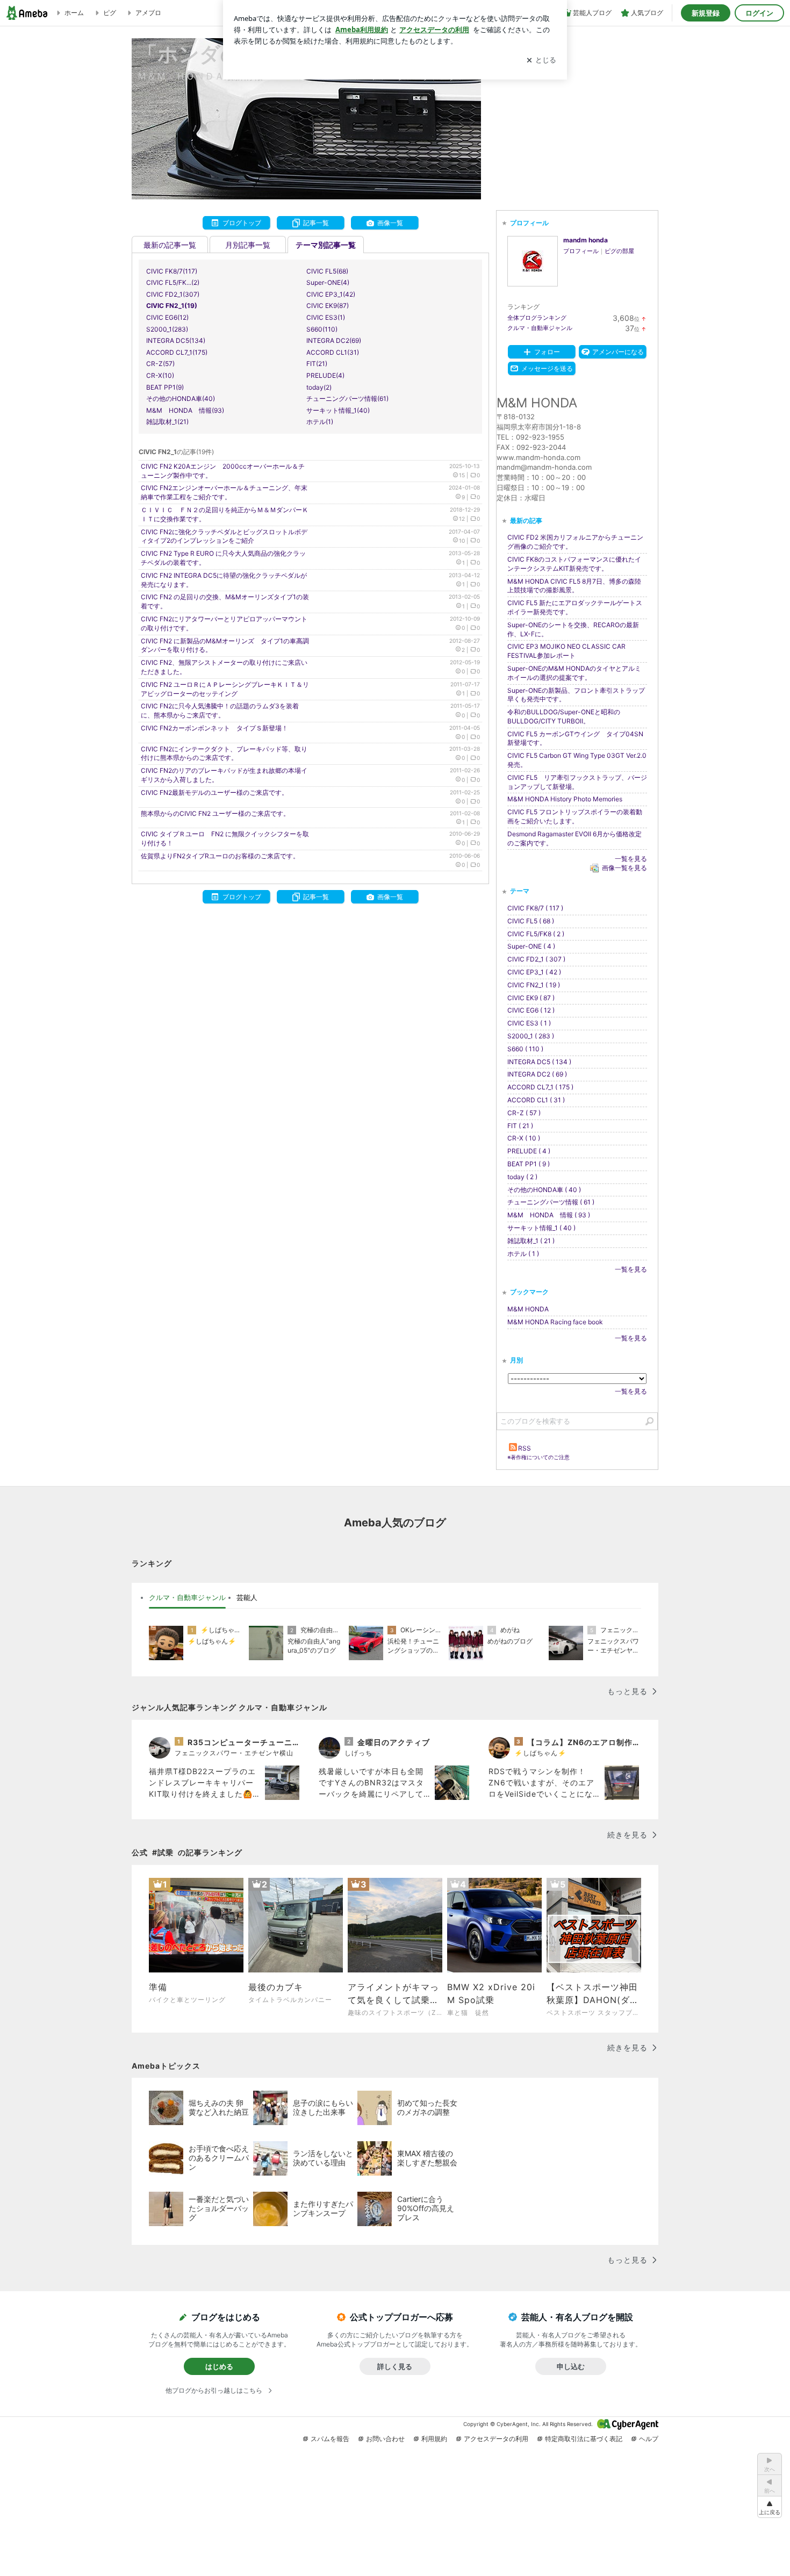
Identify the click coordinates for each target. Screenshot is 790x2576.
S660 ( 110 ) (525, 1049)
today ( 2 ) (522, 1177)
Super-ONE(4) (328, 282)
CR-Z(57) (160, 364)
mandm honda (586, 240)
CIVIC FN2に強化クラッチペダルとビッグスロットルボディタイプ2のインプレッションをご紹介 (224, 536)
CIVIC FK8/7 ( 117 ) (535, 908)
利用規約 (434, 2439)
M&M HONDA (528, 1309)
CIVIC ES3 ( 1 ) (529, 1023)
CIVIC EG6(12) (167, 317)
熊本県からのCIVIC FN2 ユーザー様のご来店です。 (215, 813)
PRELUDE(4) (325, 375)
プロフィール (581, 251)
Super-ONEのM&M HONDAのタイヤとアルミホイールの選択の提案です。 (574, 673)
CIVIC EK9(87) (328, 306)
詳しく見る (395, 2366)
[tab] (187, 1598)
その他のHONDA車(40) (181, 399)
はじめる (219, 2366)
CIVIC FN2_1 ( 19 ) (534, 985)
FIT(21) (317, 364)
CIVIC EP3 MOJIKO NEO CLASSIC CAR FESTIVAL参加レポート (566, 651)
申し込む (571, 2366)
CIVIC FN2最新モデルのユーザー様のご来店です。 (214, 792)
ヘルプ (649, 2439)
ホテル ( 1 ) (523, 1254)
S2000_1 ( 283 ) (531, 1036)
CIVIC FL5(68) (327, 271)
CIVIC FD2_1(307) (173, 294)
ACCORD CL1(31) (333, 352)
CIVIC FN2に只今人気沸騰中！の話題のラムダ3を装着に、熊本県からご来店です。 (220, 711)
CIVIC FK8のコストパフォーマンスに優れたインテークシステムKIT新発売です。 (574, 564)
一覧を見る (631, 859)
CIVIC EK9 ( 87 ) (531, 998)
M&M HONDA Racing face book (555, 1322)
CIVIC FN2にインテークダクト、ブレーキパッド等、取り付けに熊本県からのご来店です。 (224, 754)
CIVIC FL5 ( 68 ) (531, 921)
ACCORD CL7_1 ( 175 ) (540, 1087)
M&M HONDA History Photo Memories (565, 799)
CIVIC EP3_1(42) (331, 294)
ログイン (759, 13)
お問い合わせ (385, 2439)
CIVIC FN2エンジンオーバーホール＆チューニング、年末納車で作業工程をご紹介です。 (224, 492)
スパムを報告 (330, 2439)
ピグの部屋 (619, 251)
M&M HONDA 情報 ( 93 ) (549, 1215)
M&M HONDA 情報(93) (185, 410)
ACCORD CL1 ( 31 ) (536, 1100)
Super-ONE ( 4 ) (531, 946)
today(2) (319, 387)
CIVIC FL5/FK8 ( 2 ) (536, 934)
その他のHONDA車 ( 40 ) (544, 1190)
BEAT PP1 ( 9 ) (529, 1164)
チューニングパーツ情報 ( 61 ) (551, 1202)
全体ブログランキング (537, 318)
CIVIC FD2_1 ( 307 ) (536, 959)
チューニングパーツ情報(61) (347, 399)
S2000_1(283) (167, 329)
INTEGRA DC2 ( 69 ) (537, 1074)
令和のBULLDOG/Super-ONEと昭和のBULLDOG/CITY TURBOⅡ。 (564, 716)
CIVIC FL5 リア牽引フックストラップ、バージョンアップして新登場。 (577, 782)
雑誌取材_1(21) (167, 422)
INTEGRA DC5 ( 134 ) (539, 1062)
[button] (770, 2507)
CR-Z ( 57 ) (524, 1113)
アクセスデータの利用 (496, 2439)
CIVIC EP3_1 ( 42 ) (534, 972)
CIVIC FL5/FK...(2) (173, 282)
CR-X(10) (160, 375)
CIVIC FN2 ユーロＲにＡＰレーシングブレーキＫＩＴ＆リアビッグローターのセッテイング (225, 689)
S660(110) (322, 329)
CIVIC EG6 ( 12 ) (531, 1010)
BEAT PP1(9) (165, 387)
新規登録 (706, 13)
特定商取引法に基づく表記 (584, 2439)
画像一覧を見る (624, 868)
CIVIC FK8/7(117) (172, 271)
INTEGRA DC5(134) (176, 340)
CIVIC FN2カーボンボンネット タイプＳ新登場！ (214, 728)
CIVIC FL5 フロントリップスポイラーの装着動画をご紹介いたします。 (575, 816)
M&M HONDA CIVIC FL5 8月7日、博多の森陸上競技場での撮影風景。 (574, 586)
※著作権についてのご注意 (538, 1457)
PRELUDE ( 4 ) (529, 1151)
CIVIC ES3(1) (326, 317)
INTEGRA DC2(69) (334, 340)
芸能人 (247, 1597)
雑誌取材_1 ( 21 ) (531, 1241)
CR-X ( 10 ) (524, 1138)
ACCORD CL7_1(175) (177, 352)
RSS (525, 1448)
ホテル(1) (320, 422)
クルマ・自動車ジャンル (540, 328)
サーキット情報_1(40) (338, 410)
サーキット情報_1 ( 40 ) (541, 1228)
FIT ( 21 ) (520, 1126)
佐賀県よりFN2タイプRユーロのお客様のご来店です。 (220, 856)
